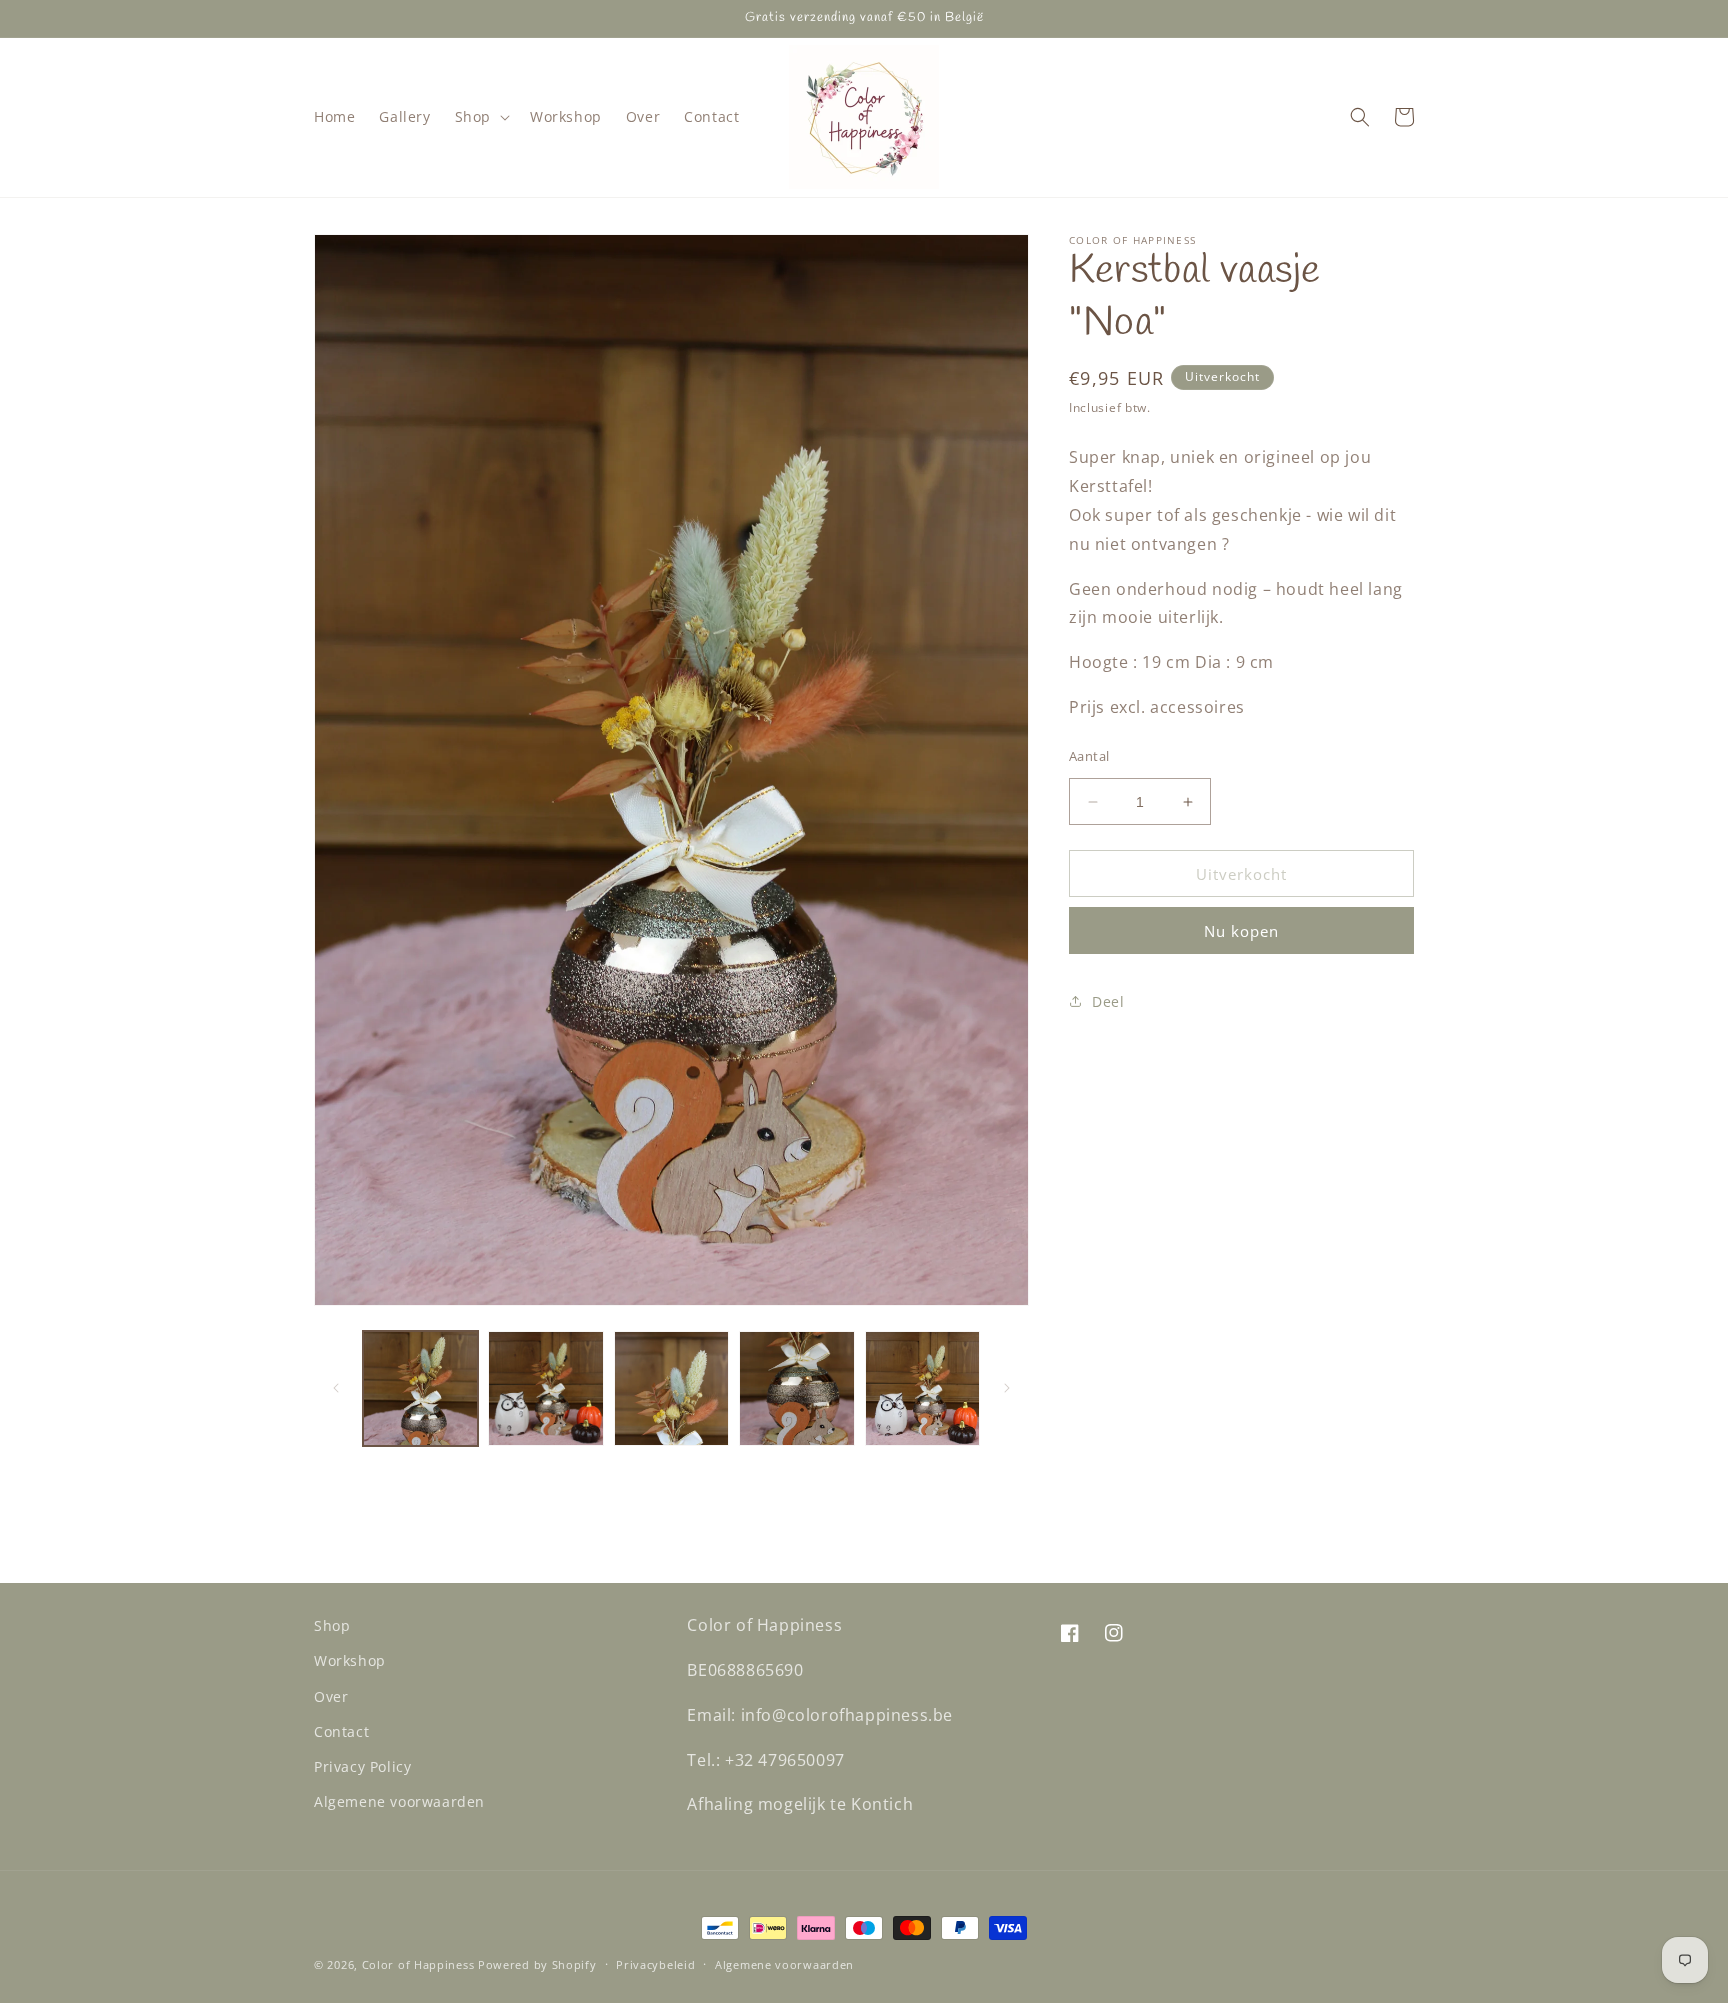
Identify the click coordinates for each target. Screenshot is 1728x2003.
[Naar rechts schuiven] (1007, 1388)
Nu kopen (1241, 931)
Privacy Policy (362, 1766)
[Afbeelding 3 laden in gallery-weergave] (671, 1388)
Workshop (350, 1661)
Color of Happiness (418, 1964)
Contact (341, 1731)
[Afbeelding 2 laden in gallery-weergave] (545, 1388)
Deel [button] (1108, 1001)
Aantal (1089, 756)
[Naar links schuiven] (336, 1388)
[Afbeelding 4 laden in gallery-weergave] (796, 1388)
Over (331, 1696)
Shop (332, 1625)
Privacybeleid (655, 1963)
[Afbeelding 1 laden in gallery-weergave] (420, 1388)
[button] (480, 117)
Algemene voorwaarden (399, 1801)
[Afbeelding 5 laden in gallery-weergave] (922, 1388)
